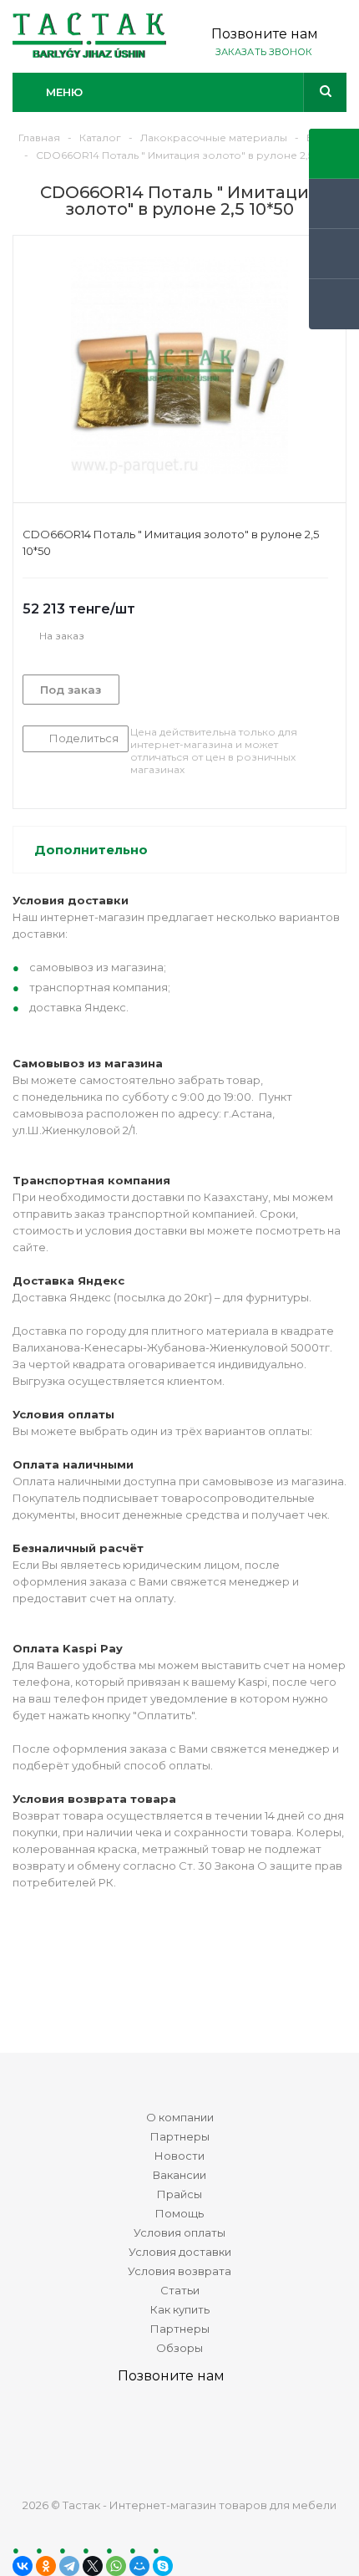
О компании (180, 2117)
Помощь (179, 2213)
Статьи (180, 2290)
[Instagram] (241, 2435)
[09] (179, 365)
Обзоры (179, 2348)
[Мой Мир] (139, 2566)
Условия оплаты (179, 2232)
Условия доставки (180, 2252)
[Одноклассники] (46, 2566)
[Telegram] (69, 2566)
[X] (93, 2566)
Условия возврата (179, 2271)
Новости (179, 2156)
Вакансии (179, 2175)
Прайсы (179, 2194)
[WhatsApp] (116, 2566)
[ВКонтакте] (23, 2566)
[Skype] (163, 2566)
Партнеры (180, 2136)
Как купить (180, 2309)
